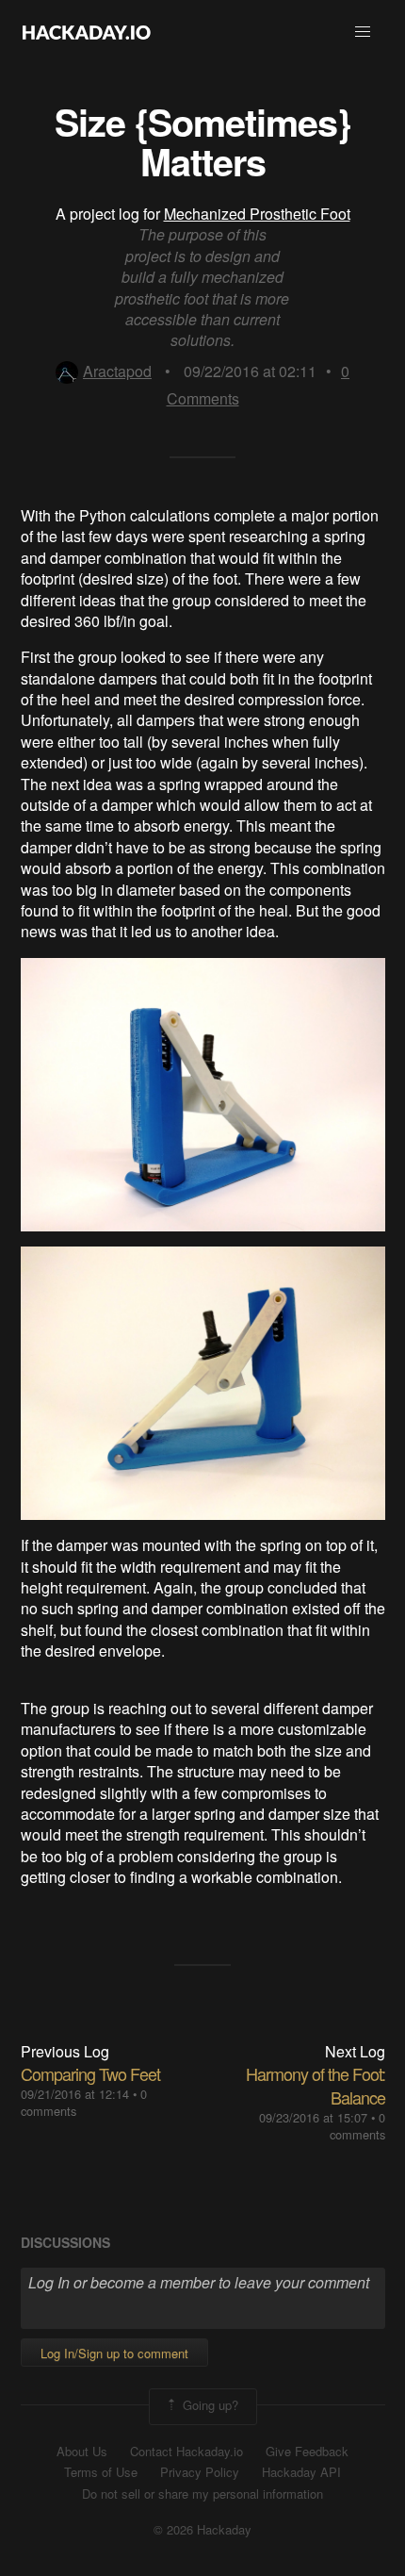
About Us (82, 2452)
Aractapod (117, 371)
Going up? (209, 2405)
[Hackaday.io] (87, 32)
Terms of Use (101, 2472)
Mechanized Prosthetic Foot (257, 214)
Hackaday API (301, 2472)
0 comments (357, 2126)
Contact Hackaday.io (186, 2452)
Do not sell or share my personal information (202, 2494)
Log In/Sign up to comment (114, 2353)
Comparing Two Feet (90, 2073)
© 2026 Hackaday (202, 2530)
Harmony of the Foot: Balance (316, 2085)
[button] (363, 32)
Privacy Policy (200, 2472)
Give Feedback (307, 2452)
